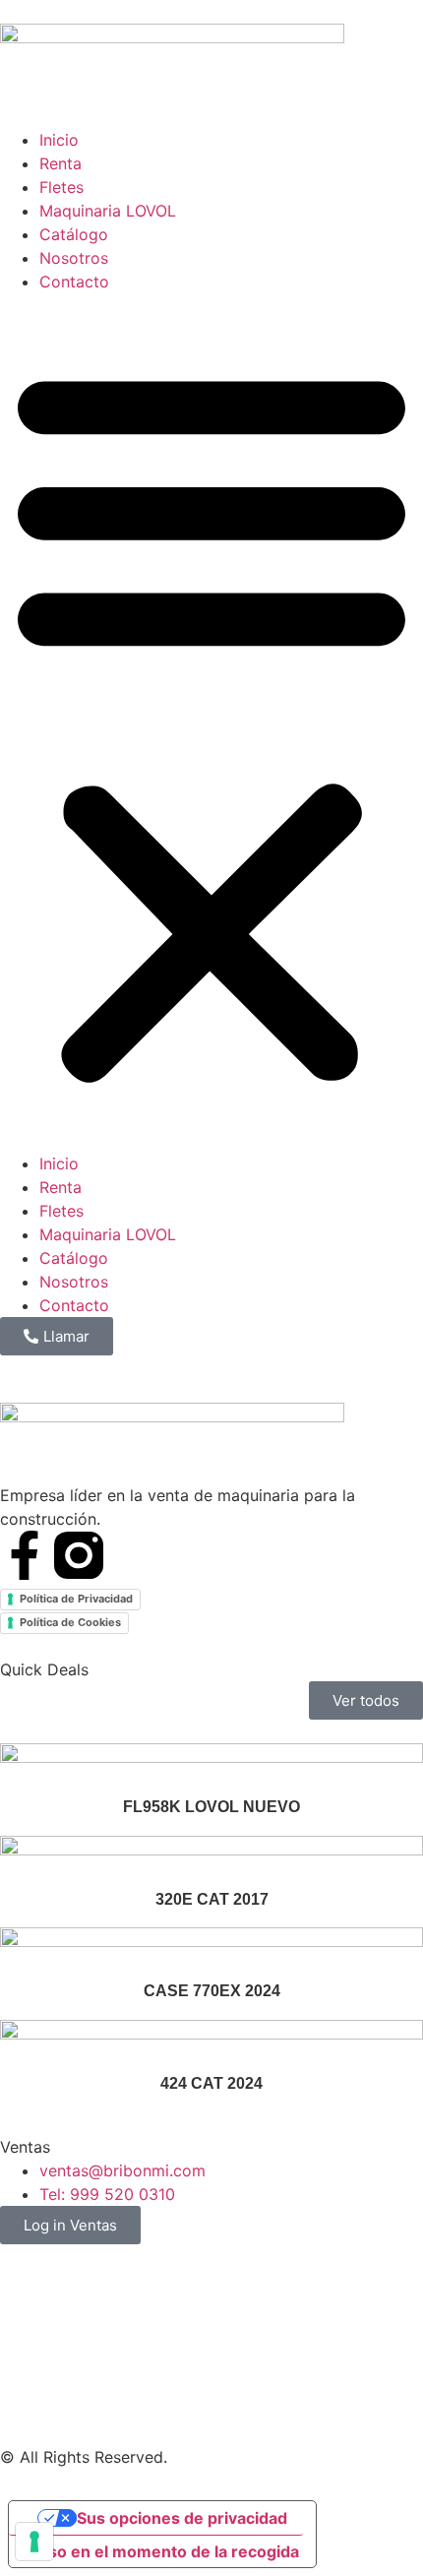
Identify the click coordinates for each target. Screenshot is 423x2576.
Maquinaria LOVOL (108, 211)
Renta (60, 163)
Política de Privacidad (76, 1599)
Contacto (74, 282)
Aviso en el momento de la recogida (162, 2551)
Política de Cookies (70, 1622)
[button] (211, 723)
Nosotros (74, 258)
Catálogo (74, 234)
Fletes (61, 187)
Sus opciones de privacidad (182, 2518)
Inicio (59, 140)
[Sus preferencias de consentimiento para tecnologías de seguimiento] (34, 2542)
